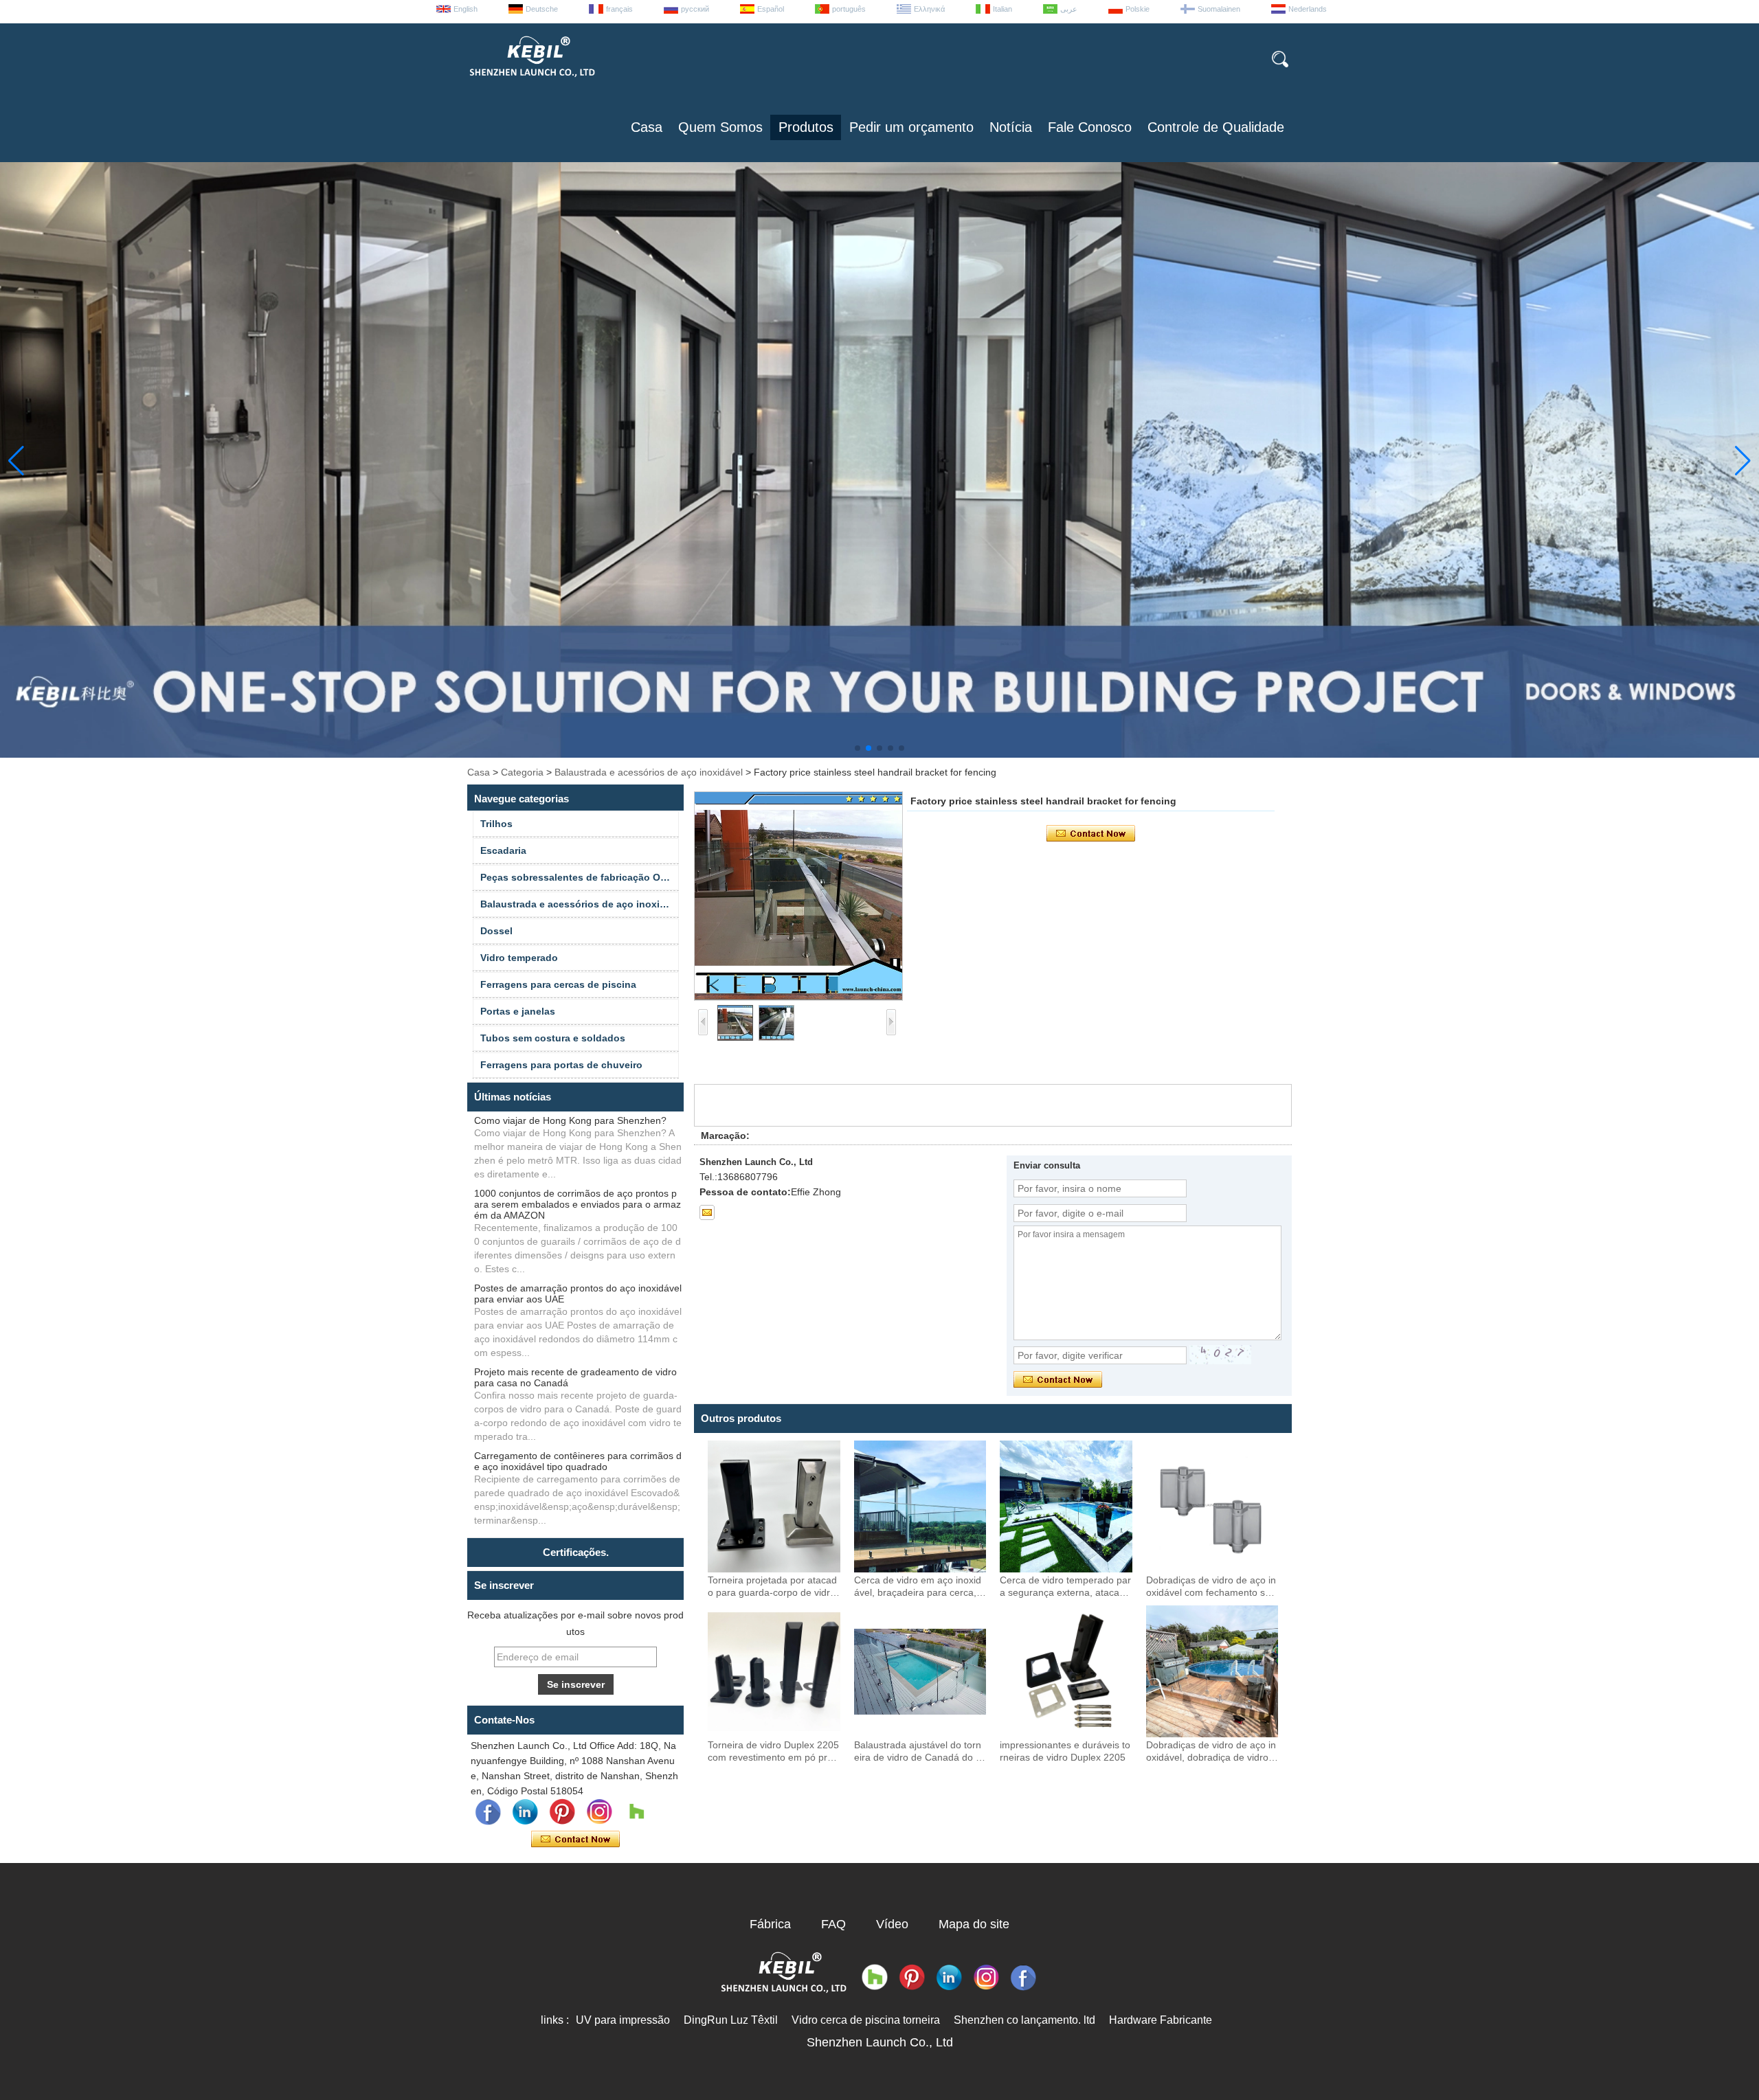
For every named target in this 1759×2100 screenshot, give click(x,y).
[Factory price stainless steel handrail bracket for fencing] (798, 896)
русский (695, 9)
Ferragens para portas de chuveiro (561, 1065)
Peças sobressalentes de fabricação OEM (578, 877)
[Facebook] (488, 1812)
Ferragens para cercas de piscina (558, 984)
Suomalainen (1219, 9)
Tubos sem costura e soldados (553, 1038)
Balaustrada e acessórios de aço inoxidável (649, 772)
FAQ (833, 1924)
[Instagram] (599, 1812)
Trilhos (496, 824)
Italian (1002, 9)
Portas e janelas (518, 1011)
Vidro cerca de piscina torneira (866, 2020)
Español (771, 9)
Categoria (522, 772)
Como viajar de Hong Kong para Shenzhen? (570, 1120)
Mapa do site (974, 1924)
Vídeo (892, 1924)
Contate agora (575, 1840)
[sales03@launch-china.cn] (707, 1212)
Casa (647, 127)
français (619, 9)
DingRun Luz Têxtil (731, 2020)
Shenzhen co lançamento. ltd (1024, 2020)
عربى (1069, 9)
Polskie (1138, 9)
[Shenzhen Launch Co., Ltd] (531, 82)
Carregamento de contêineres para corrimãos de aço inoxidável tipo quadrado (578, 1461)
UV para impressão (623, 2020)
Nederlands (1308, 9)
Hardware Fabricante (1161, 2020)
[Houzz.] (636, 1812)
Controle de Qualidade (1216, 127)
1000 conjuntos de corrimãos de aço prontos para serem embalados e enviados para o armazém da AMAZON (578, 1204)
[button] (858, 748)
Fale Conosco (1090, 127)
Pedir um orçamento (911, 127)
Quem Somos (720, 127)
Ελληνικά (929, 9)
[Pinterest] (562, 1812)
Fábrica (770, 1924)
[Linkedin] (525, 1812)
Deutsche (542, 9)
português (849, 9)
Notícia (1011, 127)
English (466, 9)
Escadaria (503, 850)
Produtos (806, 127)
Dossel (496, 931)
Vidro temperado (519, 958)
